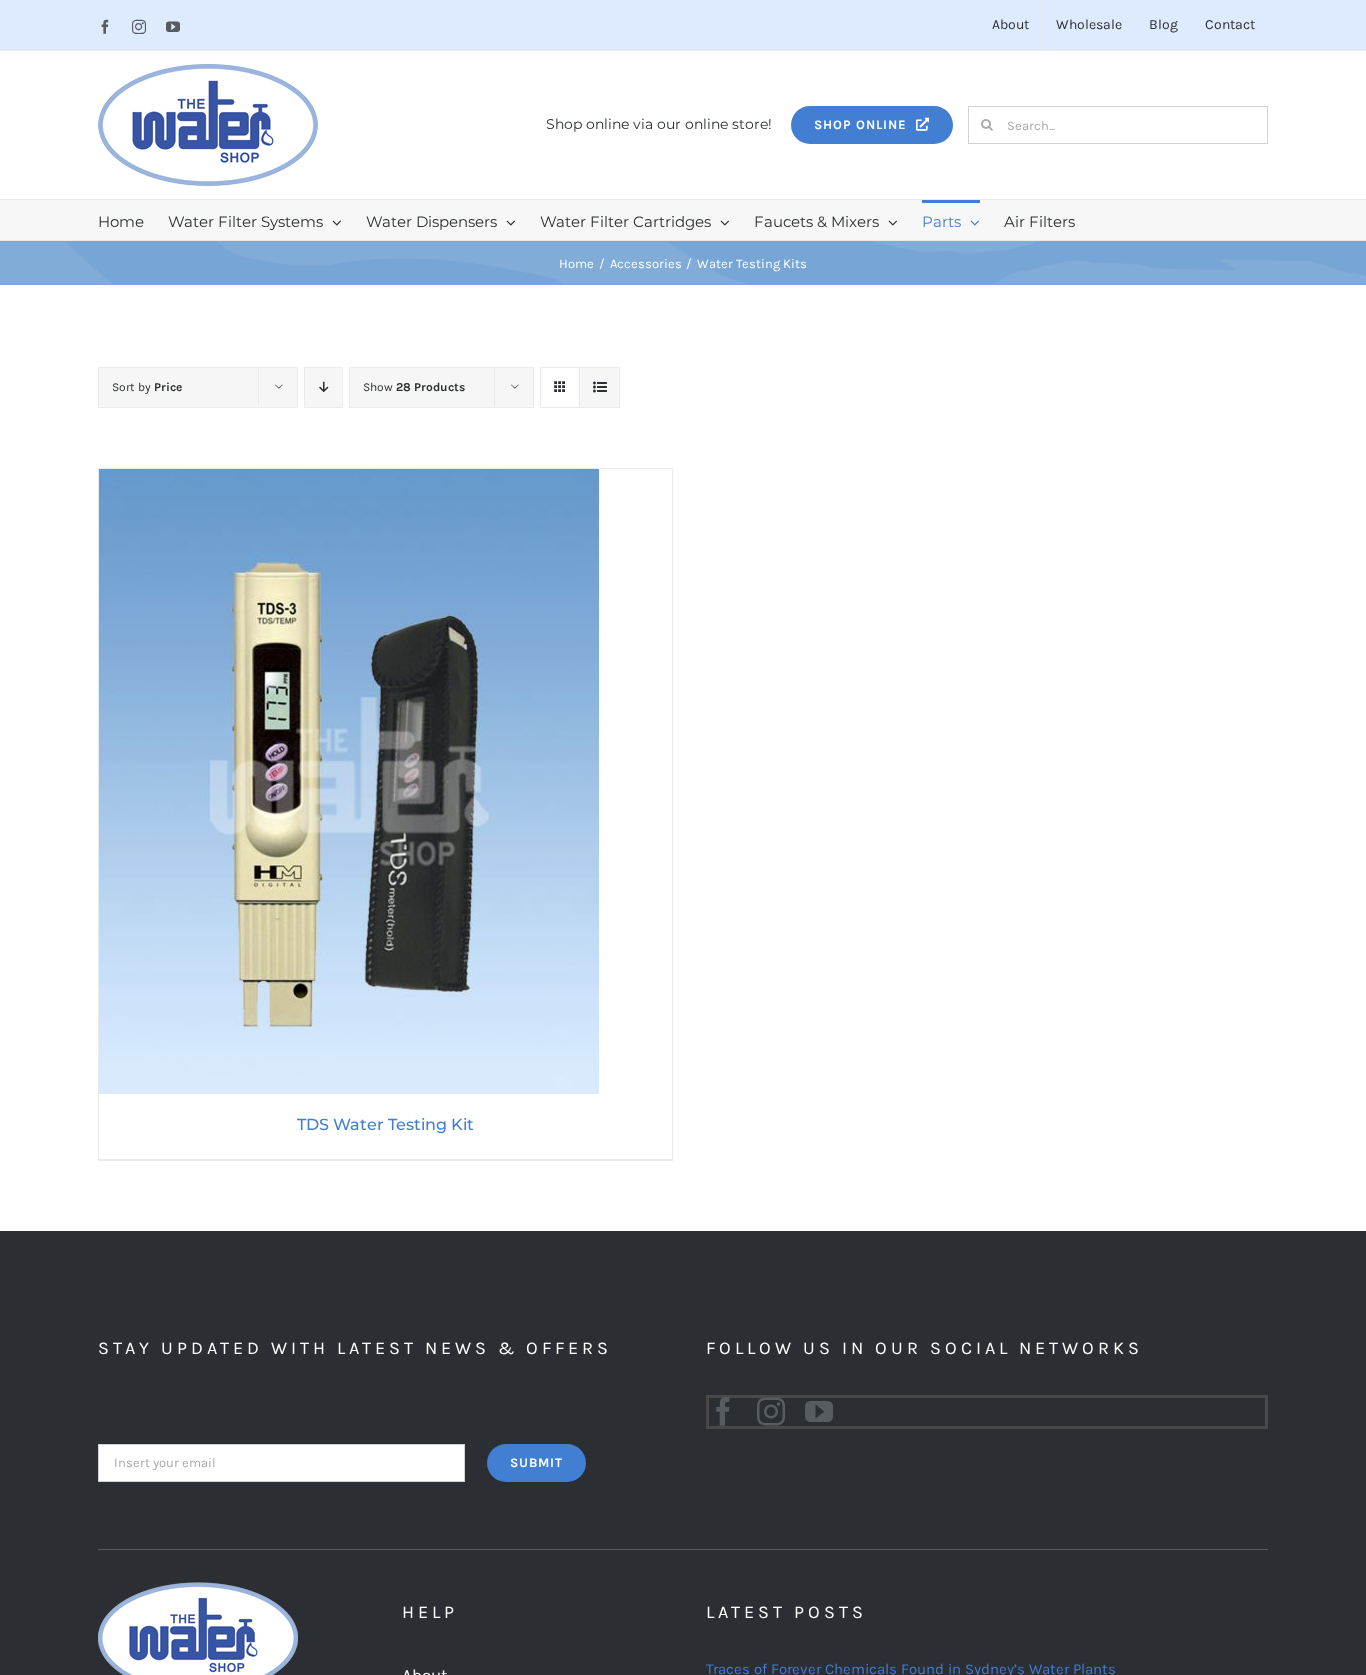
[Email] (281, 1461)
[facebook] (723, 1412)
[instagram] (771, 1412)
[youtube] (819, 1412)
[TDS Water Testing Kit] (349, 482)
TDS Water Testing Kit (385, 1124)
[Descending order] (323, 387)
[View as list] (599, 387)
